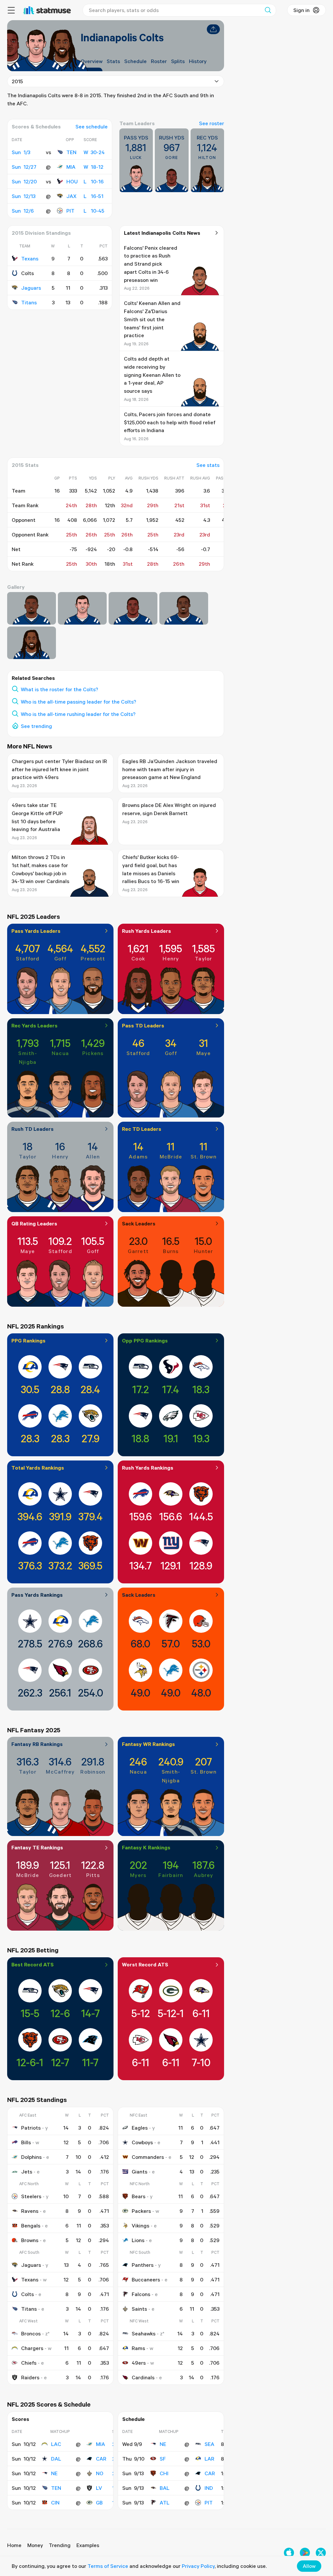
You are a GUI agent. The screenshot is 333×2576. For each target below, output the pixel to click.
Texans (30, 258)
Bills (26, 2142)
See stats (208, 465)
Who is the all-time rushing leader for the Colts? (78, 714)
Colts (27, 2294)
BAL (165, 2488)
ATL (165, 2503)
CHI (164, 2473)
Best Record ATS (33, 1964)
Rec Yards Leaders (34, 1025)
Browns (30, 2240)
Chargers (32, 2348)
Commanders (148, 2157)
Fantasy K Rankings (146, 1847)
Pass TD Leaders (143, 1025)
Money (35, 2545)
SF (163, 2459)
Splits (178, 61)
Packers (141, 2211)
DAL (56, 2459)
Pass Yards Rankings (37, 1595)
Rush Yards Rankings (148, 1468)
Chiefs (29, 2363)
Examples (88, 2545)
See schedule (92, 126)
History (198, 61)
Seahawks (144, 2333)
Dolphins (31, 2157)
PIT (70, 211)
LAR (209, 2459)
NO (100, 2473)
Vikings (140, 2226)
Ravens (30, 2211)
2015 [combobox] (17, 81)
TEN (71, 152)
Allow (309, 2566)
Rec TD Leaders (142, 1129)
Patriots (31, 2128)
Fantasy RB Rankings (37, 1744)
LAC (56, 2444)
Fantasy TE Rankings (37, 1847)
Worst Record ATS (145, 1964)
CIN (55, 2503)
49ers (139, 2363)
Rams (138, 2348)
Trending (60, 2545)
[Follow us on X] (321, 2553)
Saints (139, 2309)
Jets (27, 2172)
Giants (140, 2172)
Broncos (31, 2333)
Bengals (31, 2226)
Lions (138, 2240)
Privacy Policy (198, 2566)
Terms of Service (108, 2566)
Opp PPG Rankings (145, 1341)
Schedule (135, 61)
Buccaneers (146, 2279)
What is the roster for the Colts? (60, 689)
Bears (139, 2196)
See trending (36, 726)
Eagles (140, 2128)
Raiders (30, 2377)
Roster (159, 61)
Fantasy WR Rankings (148, 1744)
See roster (212, 123)
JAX (71, 196)
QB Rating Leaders (34, 1223)
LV (99, 2488)
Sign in (301, 10)
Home (14, 2545)
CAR (101, 2459)
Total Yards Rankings (38, 1468)
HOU (72, 181)
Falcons (141, 2294)
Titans (29, 302)
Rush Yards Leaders (147, 931)
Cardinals (143, 2377)
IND (209, 2488)
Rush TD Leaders (33, 1129)
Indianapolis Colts (122, 37)
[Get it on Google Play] (305, 2553)
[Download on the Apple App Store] (289, 2553)
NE (54, 2473)
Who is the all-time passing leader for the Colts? (79, 702)
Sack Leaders (139, 1223)
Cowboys (142, 2142)
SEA (209, 2444)
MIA (71, 167)
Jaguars (31, 288)
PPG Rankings (28, 1341)
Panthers (143, 2265)
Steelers (31, 2196)
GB (99, 2503)
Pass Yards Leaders (36, 931)
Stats (113, 61)
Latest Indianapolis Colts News (162, 233)
